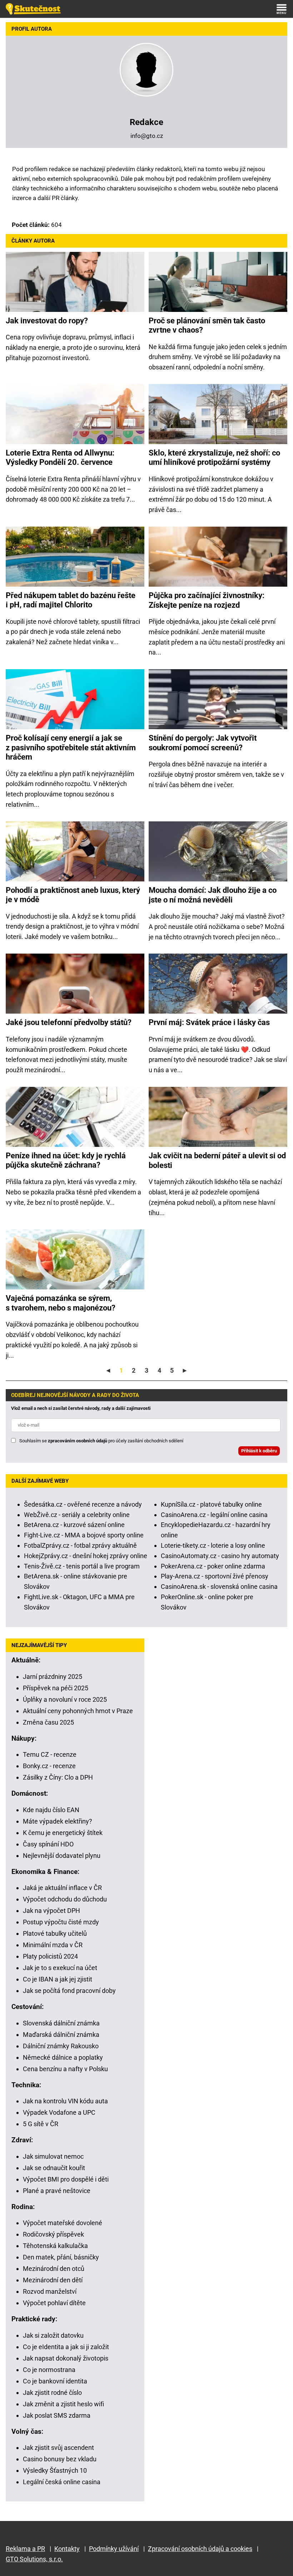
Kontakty (67, 2549)
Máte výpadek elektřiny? (58, 1821)
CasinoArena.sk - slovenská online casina (219, 1587)
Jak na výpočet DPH (51, 1911)
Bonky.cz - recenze (49, 1766)
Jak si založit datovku (53, 2335)
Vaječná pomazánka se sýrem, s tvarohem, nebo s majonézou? (61, 1303)
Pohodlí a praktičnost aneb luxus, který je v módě (73, 895)
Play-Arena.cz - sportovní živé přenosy (215, 1576)
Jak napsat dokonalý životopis (66, 2358)
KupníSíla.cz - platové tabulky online (211, 1504)
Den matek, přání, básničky (61, 2257)
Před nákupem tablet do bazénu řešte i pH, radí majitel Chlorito (71, 600)
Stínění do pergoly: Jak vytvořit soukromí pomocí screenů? (203, 743)
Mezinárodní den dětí (53, 2280)
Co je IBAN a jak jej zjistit (58, 1979)
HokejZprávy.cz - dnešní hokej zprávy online (86, 1556)
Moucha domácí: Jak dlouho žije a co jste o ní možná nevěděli (213, 895)
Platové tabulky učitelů (55, 1933)
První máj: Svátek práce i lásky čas (209, 1022)
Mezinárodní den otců (54, 2269)
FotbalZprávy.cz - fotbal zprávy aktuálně (80, 1545)
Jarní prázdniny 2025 (53, 1677)
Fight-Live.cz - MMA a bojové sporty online (84, 1535)
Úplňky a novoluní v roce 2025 (65, 1699)
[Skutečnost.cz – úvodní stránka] (33, 9)
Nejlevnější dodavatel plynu (62, 1856)
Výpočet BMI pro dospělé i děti (66, 2179)
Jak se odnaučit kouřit (54, 2168)
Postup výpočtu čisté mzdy (61, 1922)
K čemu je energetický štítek (63, 1833)
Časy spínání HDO (48, 1844)
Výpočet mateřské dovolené (63, 2223)
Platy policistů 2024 (50, 1956)
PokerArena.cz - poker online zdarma (213, 1566)
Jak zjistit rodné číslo (52, 2393)
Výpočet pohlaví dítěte (54, 2303)
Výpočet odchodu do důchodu (65, 1899)
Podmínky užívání (114, 2549)
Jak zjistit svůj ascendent (58, 2448)
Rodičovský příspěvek (53, 2234)
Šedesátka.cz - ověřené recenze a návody (83, 1504)
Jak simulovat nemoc (53, 2156)
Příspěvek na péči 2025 (56, 1688)
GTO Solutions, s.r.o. (34, 2559)
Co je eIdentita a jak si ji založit (66, 2347)
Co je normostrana (49, 2370)
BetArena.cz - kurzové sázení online (74, 1525)
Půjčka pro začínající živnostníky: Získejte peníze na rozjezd (207, 600)
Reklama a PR (25, 2549)
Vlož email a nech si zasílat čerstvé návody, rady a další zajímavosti (81, 1408)
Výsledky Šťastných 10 (55, 2470)
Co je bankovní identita (55, 2381)
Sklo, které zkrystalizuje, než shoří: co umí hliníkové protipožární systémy (214, 457)
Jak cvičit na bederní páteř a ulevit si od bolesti (217, 1160)
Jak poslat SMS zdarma (57, 2415)
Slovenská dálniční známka (61, 2023)
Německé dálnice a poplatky (63, 2057)
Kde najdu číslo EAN (51, 1810)
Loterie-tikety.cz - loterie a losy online (213, 1545)
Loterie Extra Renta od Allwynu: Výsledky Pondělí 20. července (60, 457)
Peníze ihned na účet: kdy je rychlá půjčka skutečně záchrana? (66, 1160)
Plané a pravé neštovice (57, 2191)
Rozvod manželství (50, 2291)
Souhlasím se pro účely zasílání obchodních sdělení (101, 1441)
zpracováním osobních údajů (78, 1441)
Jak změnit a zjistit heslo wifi (63, 2404)
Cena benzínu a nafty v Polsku (65, 2069)
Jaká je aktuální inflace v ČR (62, 1888)
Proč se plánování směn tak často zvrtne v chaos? (207, 325)
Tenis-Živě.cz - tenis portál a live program (82, 1566)
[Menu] (282, 9)
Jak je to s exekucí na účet (60, 1968)
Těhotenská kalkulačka (55, 2246)
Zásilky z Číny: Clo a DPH (58, 1777)
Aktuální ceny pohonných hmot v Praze (78, 1711)
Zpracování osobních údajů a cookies (200, 2549)
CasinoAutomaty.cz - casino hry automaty (220, 1556)
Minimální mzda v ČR (53, 1945)
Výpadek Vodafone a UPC (59, 2112)
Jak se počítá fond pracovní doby (69, 1991)
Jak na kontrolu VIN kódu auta (65, 2101)
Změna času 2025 (48, 1722)
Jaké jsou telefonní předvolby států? (69, 1022)
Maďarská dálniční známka (61, 2035)
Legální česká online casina (62, 2482)
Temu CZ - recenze (50, 1754)
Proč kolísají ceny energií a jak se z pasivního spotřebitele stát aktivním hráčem (71, 747)
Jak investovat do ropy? (47, 321)
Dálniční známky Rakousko (61, 2046)
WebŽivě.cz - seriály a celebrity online (77, 1515)
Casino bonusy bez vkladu (60, 2459)
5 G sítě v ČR (41, 2124)
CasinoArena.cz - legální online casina (214, 1515)
